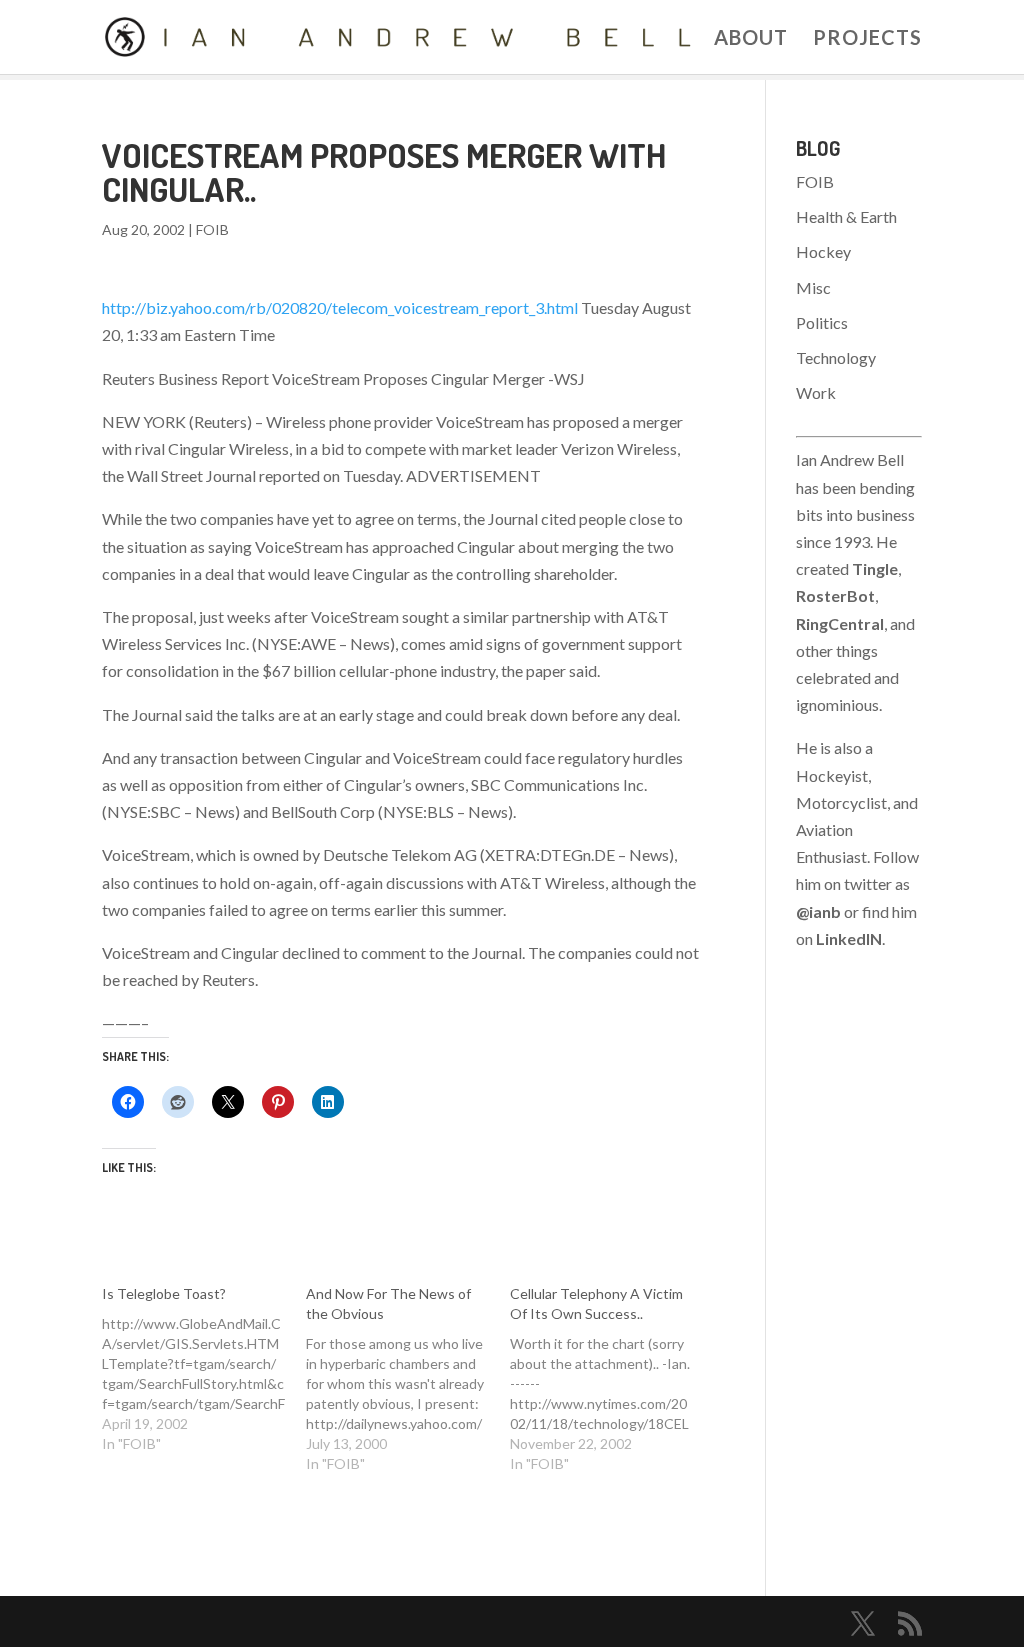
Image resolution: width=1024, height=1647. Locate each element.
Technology (836, 357)
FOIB (212, 229)
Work (816, 392)
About (751, 39)
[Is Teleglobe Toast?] (204, 1369)
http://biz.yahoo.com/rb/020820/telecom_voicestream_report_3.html (340, 307)
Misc (813, 287)
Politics (822, 322)
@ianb (818, 911)
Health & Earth (846, 216)
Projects (867, 39)
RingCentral (840, 623)
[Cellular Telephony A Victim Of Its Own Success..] (612, 1379)
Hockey (823, 251)
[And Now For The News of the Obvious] (408, 1379)
